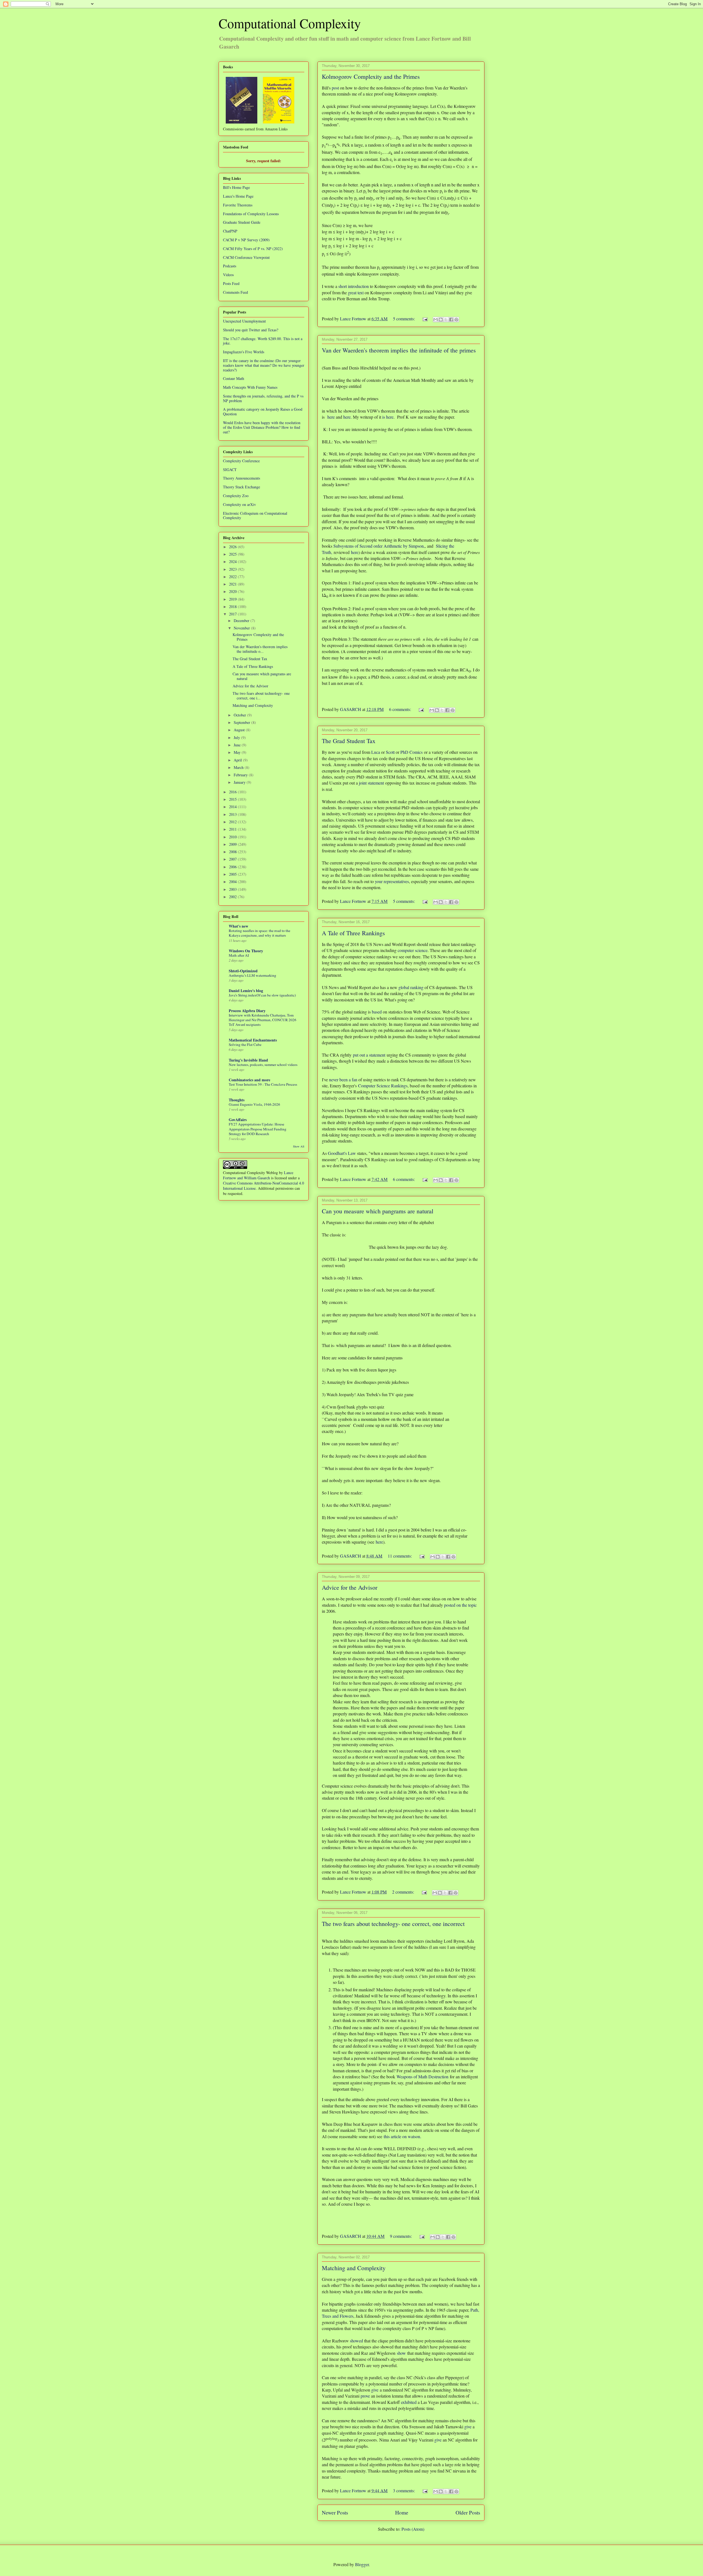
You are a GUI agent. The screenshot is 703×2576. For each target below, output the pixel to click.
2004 (233, 882)
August (240, 730)
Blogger (362, 2564)
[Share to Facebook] (451, 320)
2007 (233, 859)
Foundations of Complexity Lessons (251, 214)
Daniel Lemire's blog (246, 991)
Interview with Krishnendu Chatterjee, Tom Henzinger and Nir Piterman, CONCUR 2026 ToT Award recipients (263, 1020)
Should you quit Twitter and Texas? (251, 330)
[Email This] (436, 320)
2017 (233, 614)
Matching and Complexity (354, 2268)
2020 (233, 591)
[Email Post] (425, 319)
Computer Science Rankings (383, 1086)
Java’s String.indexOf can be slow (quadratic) (262, 995)
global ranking (411, 987)
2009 (233, 844)
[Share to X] (446, 320)
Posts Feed (231, 283)
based (377, 1012)
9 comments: (401, 2236)
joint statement (371, 783)
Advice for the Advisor (350, 1587)
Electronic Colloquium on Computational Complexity (255, 516)
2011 (233, 829)
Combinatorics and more (249, 1080)
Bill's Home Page (236, 187)
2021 (233, 584)
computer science (413, 950)
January (240, 782)
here (331, 417)
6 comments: (401, 709)
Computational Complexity (290, 23)
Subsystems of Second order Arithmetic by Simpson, (379, 546)
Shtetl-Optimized (243, 971)
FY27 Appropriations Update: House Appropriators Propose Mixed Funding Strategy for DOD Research (258, 1129)
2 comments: (404, 1892)
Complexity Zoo (236, 496)
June (238, 745)
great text (356, 292)
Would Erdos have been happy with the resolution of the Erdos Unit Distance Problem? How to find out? (262, 427)
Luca (376, 752)
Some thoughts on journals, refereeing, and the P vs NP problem (263, 398)
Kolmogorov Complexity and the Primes (371, 76)
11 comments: (400, 1556)
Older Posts (468, 2512)
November (242, 628)
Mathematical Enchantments (253, 1040)
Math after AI (239, 955)
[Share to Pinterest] (456, 320)
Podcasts (230, 266)
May (238, 752)
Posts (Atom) (413, 2529)
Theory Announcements (242, 478)
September (242, 722)
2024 (233, 562)
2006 (233, 867)
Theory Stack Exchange (242, 487)
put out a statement (369, 1055)
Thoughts (237, 1100)
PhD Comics (412, 752)
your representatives (392, 881)
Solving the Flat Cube (245, 1045)
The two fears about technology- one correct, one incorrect (393, 1924)
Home (402, 2512)
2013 (233, 814)
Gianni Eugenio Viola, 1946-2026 (254, 1104)
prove (365, 2396)
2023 (233, 569)
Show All (299, 1146)
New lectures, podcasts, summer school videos (263, 1065)
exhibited (409, 2402)
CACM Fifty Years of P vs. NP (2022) (253, 249)
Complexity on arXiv (239, 504)
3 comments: (404, 2490)
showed (356, 2341)
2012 (233, 822)
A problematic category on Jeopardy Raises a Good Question (263, 411)
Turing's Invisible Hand (248, 1060)
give (375, 2390)
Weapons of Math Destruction (422, 2077)
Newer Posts (335, 2512)
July (237, 737)
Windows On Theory (246, 951)
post (335, 88)
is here (388, 417)
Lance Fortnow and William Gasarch (258, 1175)
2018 (233, 607)
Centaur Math (234, 378)
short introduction (354, 286)
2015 (233, 799)
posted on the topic (460, 1605)
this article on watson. (402, 2136)
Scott (390, 752)
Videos (228, 275)
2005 (233, 874)
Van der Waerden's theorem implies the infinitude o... (260, 649)
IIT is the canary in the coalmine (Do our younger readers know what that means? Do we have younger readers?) (264, 365)
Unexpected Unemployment (244, 321)
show (401, 2353)
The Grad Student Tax (349, 741)
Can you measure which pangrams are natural (378, 1211)
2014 (233, 807)
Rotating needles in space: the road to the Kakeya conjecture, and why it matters (260, 933)
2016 (233, 792)
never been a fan (343, 1080)
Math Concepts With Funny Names (250, 387)
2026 (233, 547)
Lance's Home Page (238, 196)
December (242, 621)
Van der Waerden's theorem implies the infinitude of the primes (399, 350)
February (241, 775)
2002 (233, 897)
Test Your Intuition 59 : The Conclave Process (263, 1084)
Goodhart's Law (342, 1153)
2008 (233, 852)
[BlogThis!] (441, 320)
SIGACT (230, 470)
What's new (238, 926)
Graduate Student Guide (242, 222)
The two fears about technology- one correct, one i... (261, 696)
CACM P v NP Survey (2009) (246, 240)
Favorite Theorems (238, 205)
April (238, 760)
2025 (233, 554)
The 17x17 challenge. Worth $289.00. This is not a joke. (263, 341)
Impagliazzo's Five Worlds (244, 352)
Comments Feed (235, 292)
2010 (233, 837)
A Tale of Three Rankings (353, 933)
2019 (233, 599)
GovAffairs (238, 1120)
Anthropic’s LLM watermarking (253, 975)
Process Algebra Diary (247, 1011)
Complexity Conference (241, 461)
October (240, 715)
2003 (233, 889)
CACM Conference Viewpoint (246, 257)
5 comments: (404, 319)
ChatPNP (230, 231)
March (239, 767)
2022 (233, 577)
